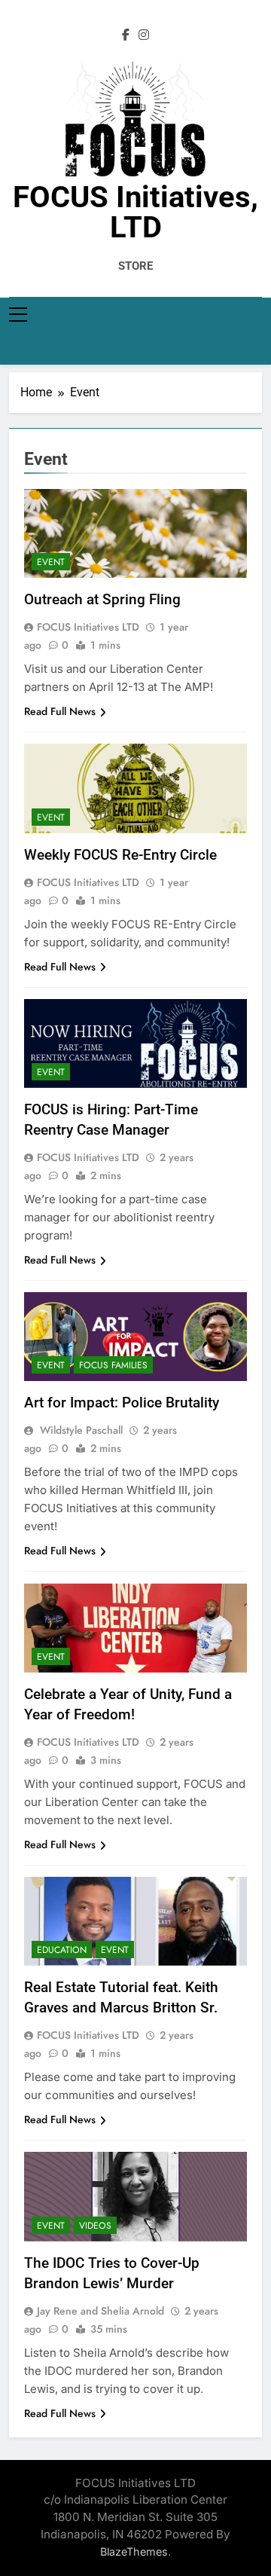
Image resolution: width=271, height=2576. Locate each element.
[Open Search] (256, 347)
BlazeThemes (134, 2552)
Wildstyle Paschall (80, 1430)
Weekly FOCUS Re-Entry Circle (120, 855)
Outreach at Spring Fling (102, 599)
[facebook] (126, 35)
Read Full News (60, 711)
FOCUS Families (113, 1365)
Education (62, 1950)
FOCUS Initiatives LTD (88, 627)
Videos (95, 2226)
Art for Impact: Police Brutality (122, 1403)
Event (51, 562)
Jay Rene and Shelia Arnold (100, 2311)
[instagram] (144, 35)
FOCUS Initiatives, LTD (135, 212)
